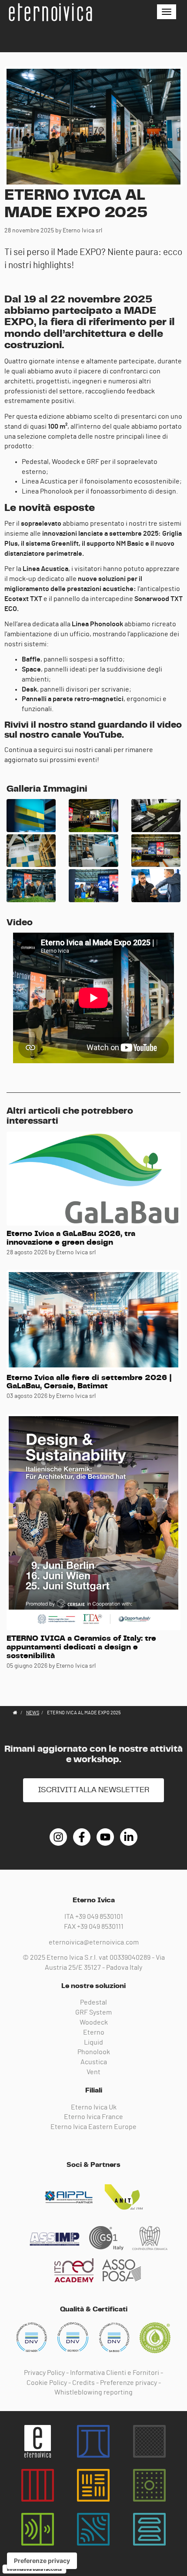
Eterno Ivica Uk (94, 2107)
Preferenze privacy (129, 2383)
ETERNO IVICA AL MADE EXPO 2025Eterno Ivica (50, 12)
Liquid (93, 2042)
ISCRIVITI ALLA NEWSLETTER (93, 1790)
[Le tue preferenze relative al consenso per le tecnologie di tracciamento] (42, 2561)
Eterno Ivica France (93, 2117)
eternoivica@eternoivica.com (94, 1942)
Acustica (94, 2062)
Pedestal (93, 2002)
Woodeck (94, 2022)
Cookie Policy (47, 2383)
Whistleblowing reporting (93, 2392)
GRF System (93, 2012)
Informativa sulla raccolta (34, 2569)
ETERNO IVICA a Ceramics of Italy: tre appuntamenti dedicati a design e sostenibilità (81, 1647)
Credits (83, 2383)
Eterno (94, 2032)
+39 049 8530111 (100, 1927)
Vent (93, 2072)
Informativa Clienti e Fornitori (115, 2373)
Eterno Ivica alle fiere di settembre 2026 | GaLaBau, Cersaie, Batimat (89, 1382)
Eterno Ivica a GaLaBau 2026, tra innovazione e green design (71, 1238)
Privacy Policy (44, 2373)
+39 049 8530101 (99, 1917)
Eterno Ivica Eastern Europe (93, 2127)
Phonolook (94, 2052)
